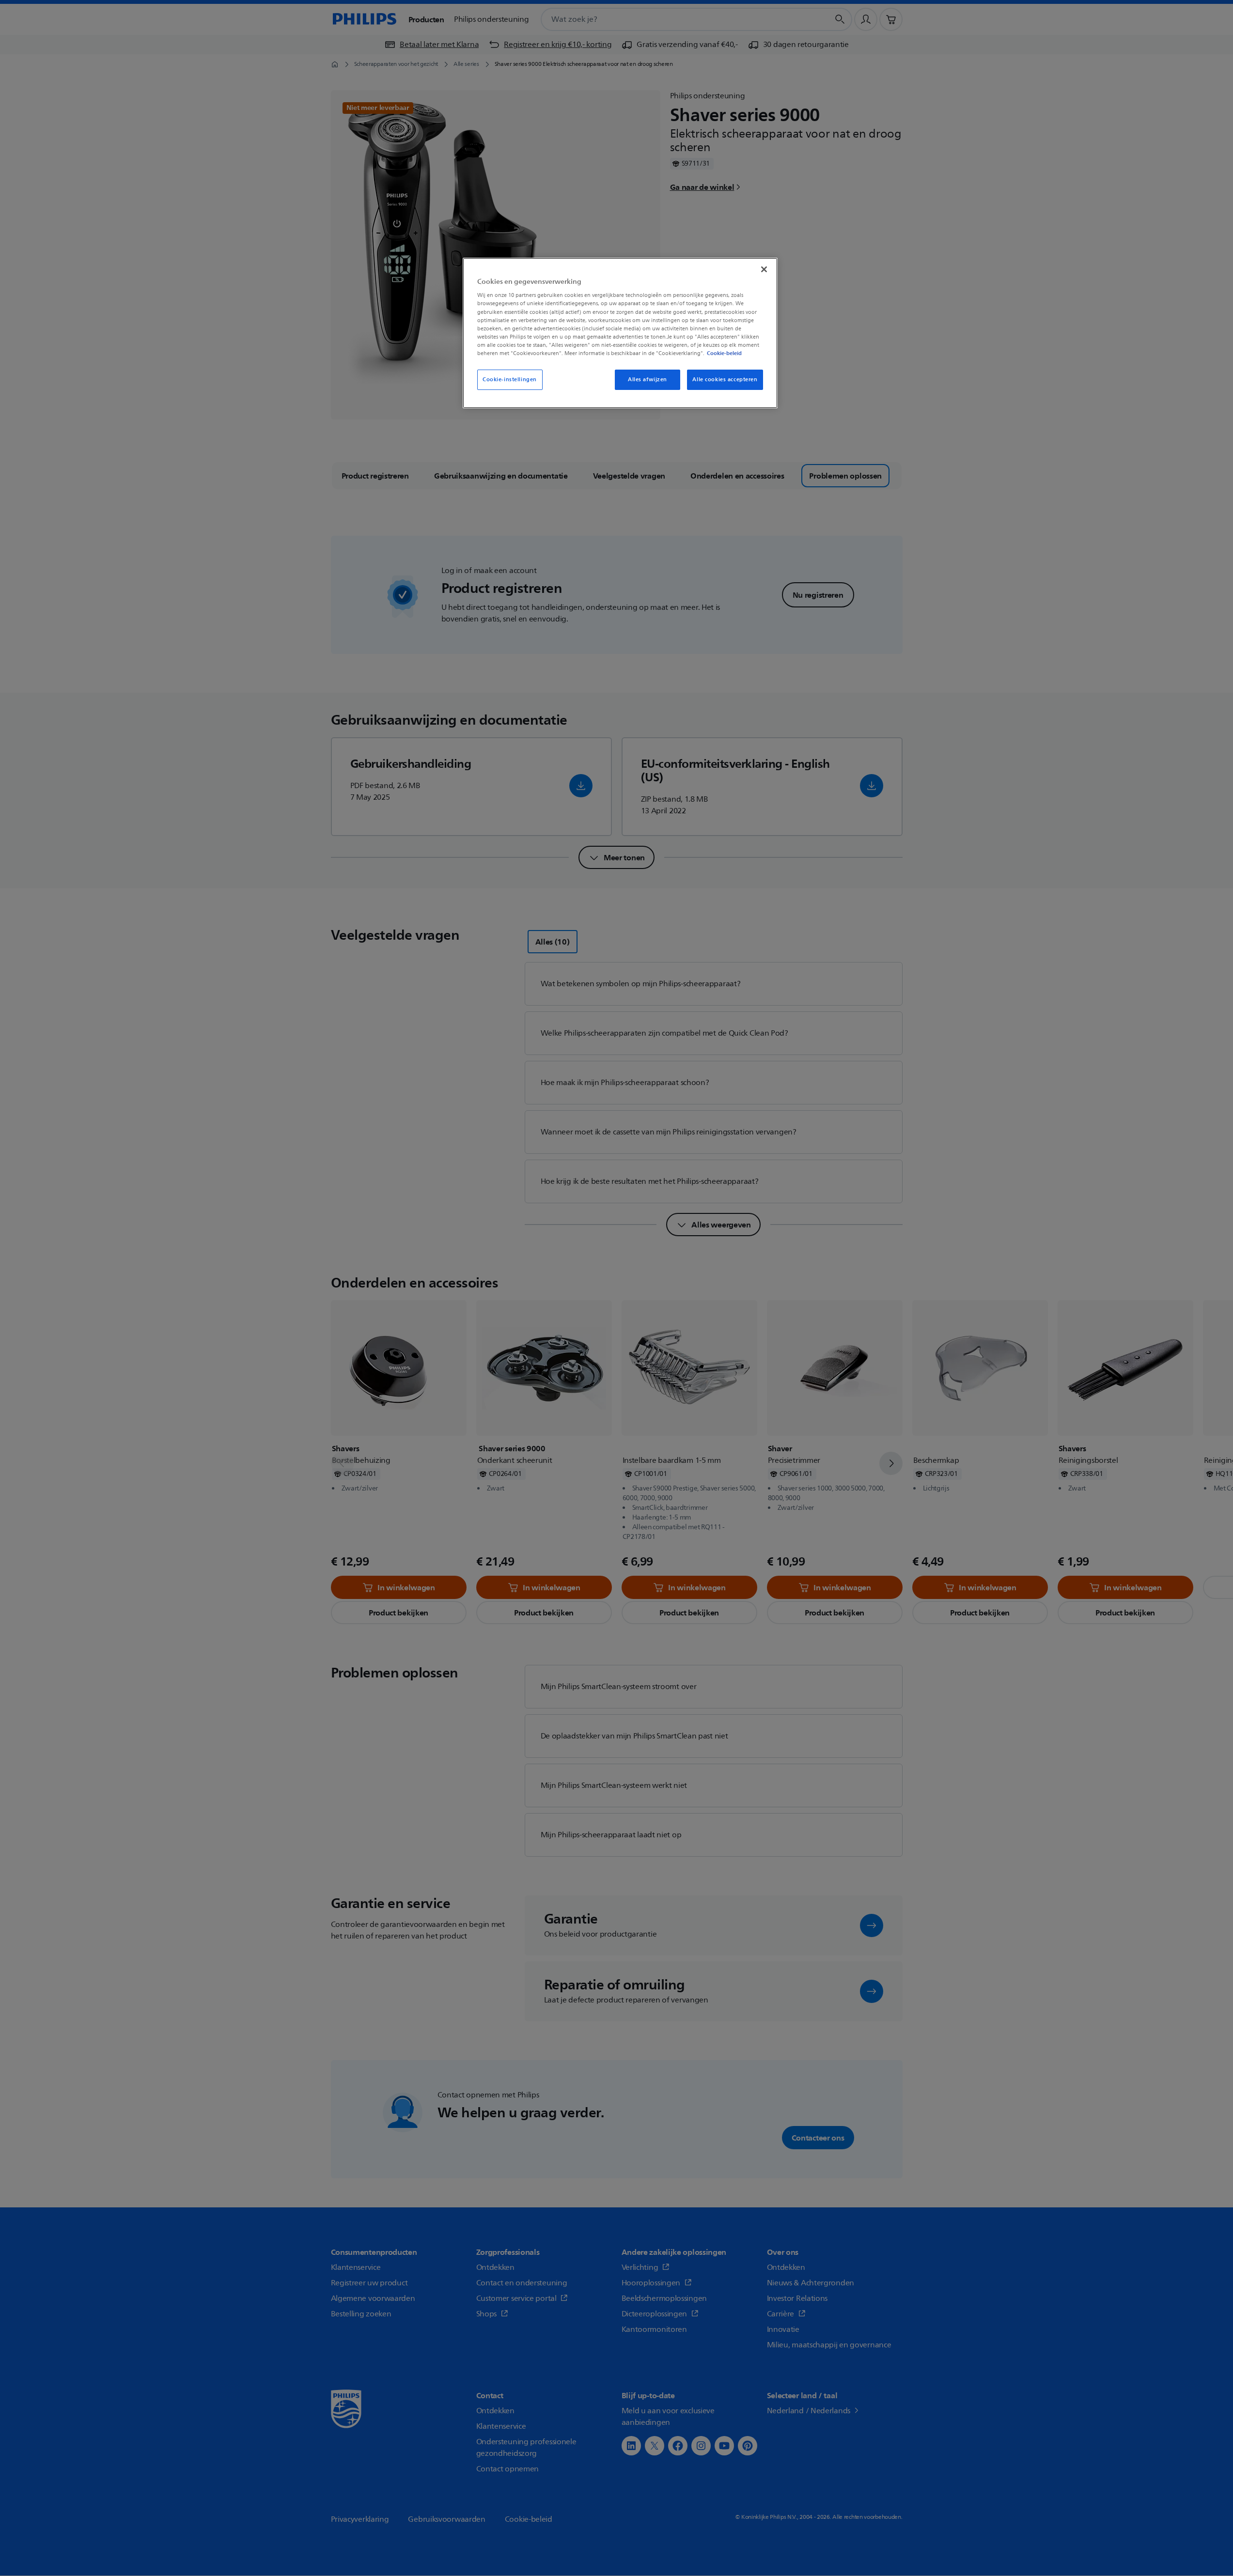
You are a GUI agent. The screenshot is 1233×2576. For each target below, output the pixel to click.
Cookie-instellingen (510, 380)
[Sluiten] (764, 269)
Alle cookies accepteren (725, 380)
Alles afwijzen (648, 380)
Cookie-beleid (724, 353)
